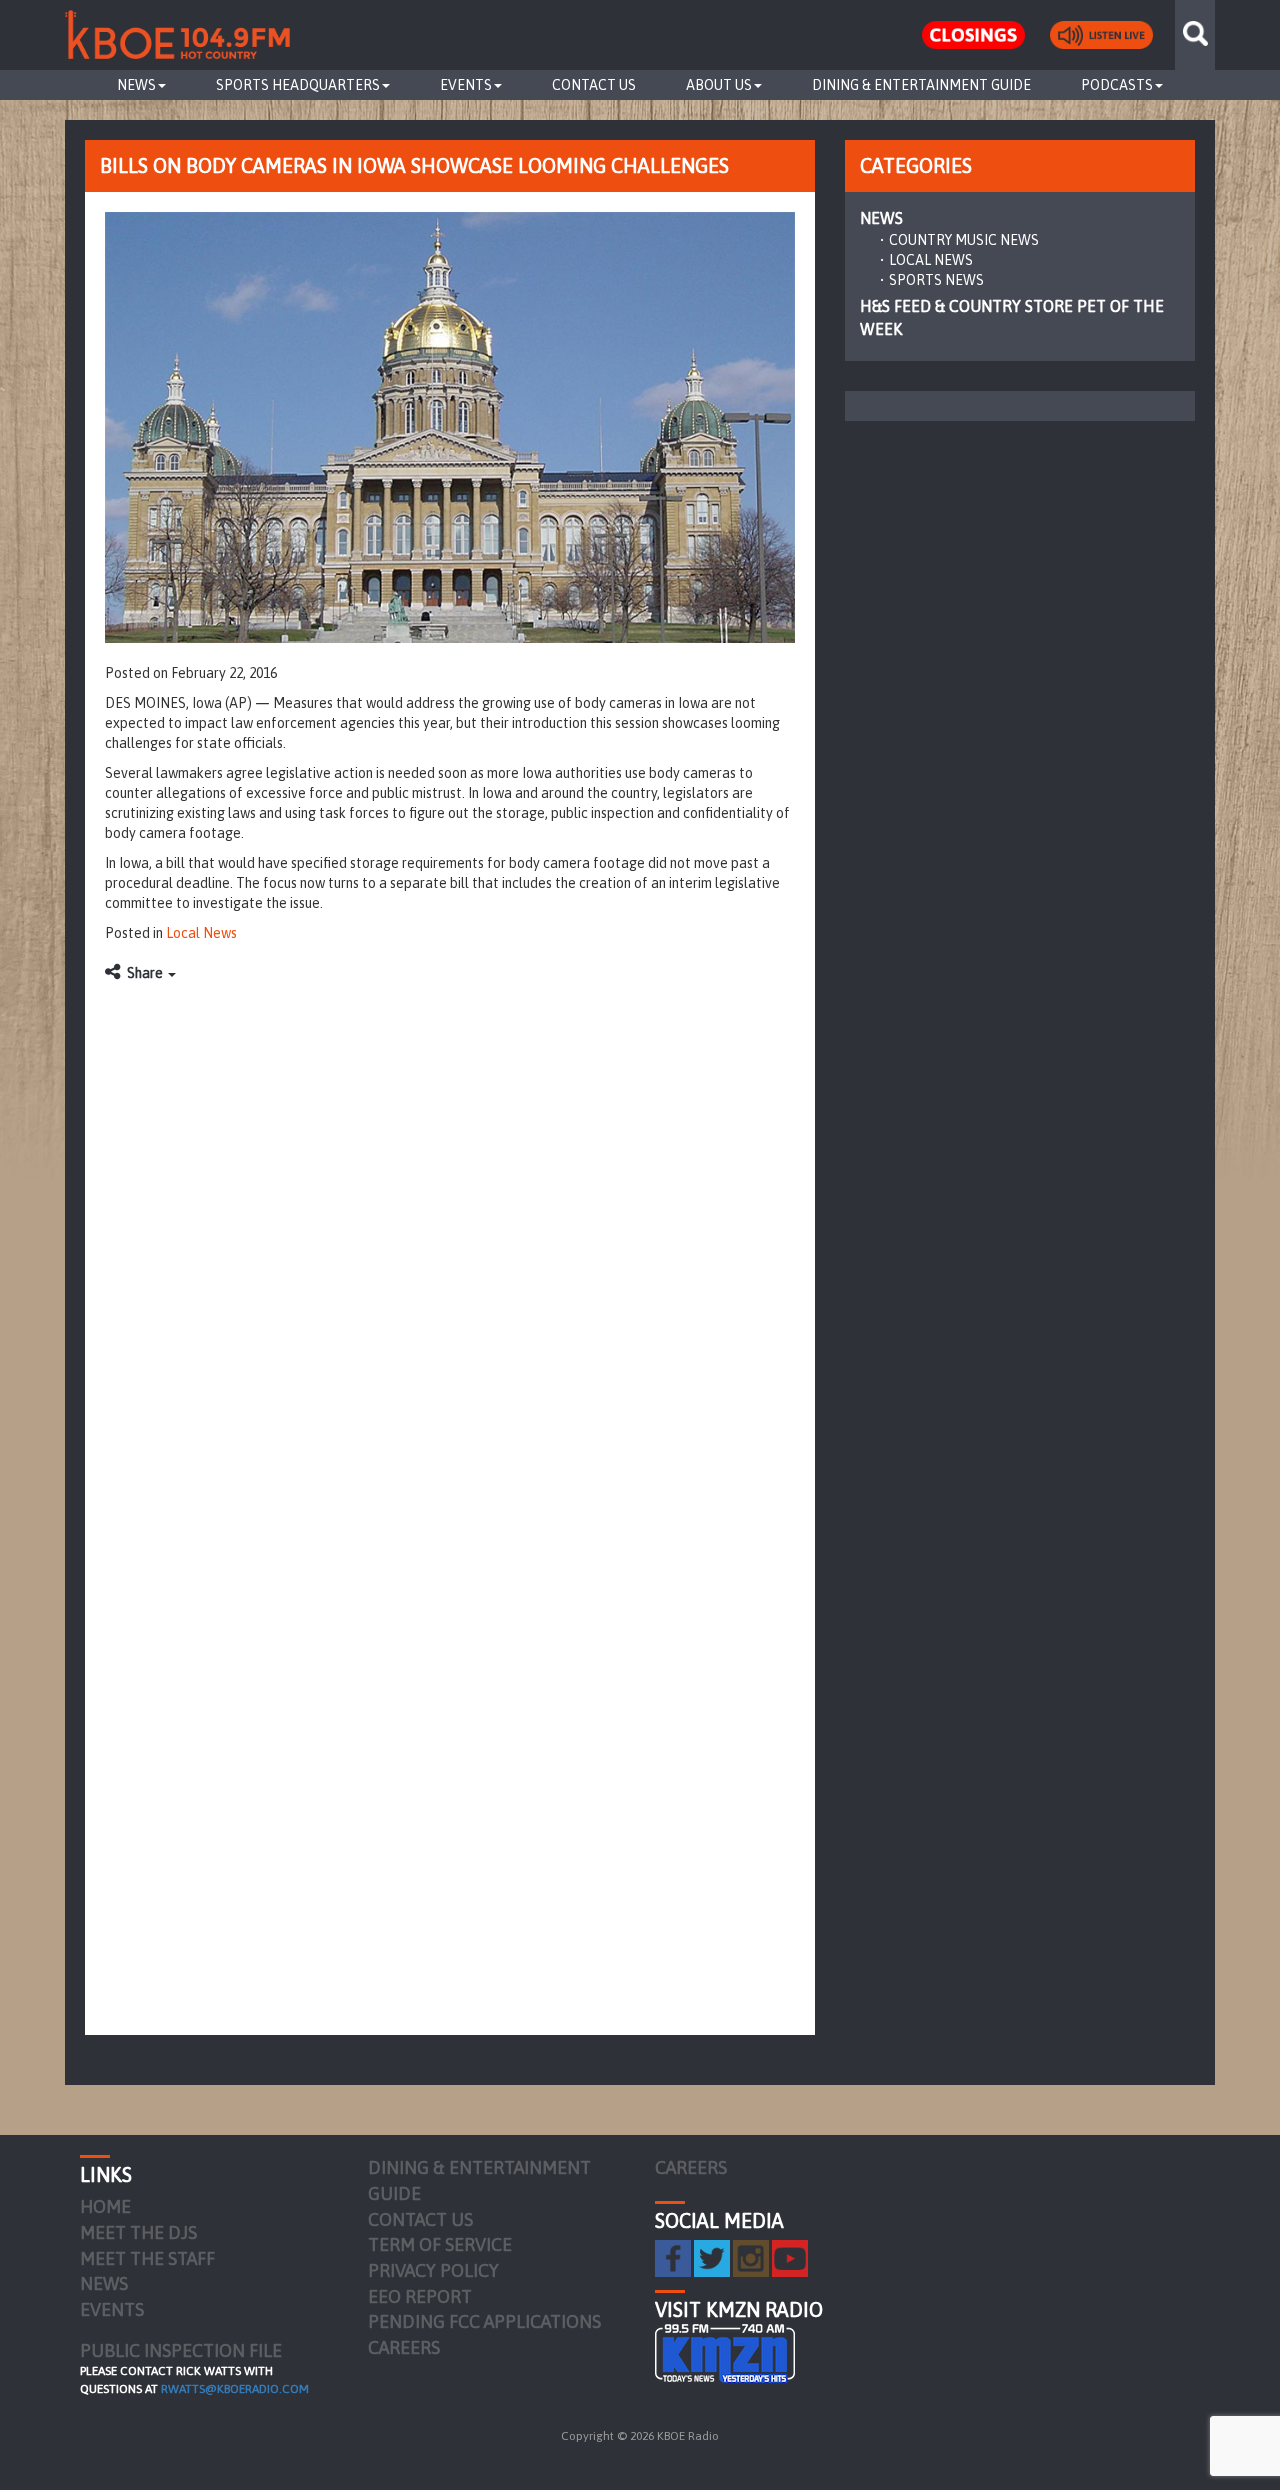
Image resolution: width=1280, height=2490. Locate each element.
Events (466, 85)
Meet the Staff (147, 2258)
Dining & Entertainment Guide (921, 85)
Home (105, 2206)
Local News (201, 933)
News (136, 85)
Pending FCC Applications (484, 2321)
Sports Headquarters (298, 85)
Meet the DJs (138, 2232)
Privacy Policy (433, 2270)
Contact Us (594, 85)
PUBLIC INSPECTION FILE (181, 2350)
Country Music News (964, 240)
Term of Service (440, 2244)
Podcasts (1117, 85)
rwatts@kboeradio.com (235, 2389)
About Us (719, 85)
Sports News (936, 280)
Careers (404, 2347)
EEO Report (420, 2296)
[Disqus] (450, 1243)
